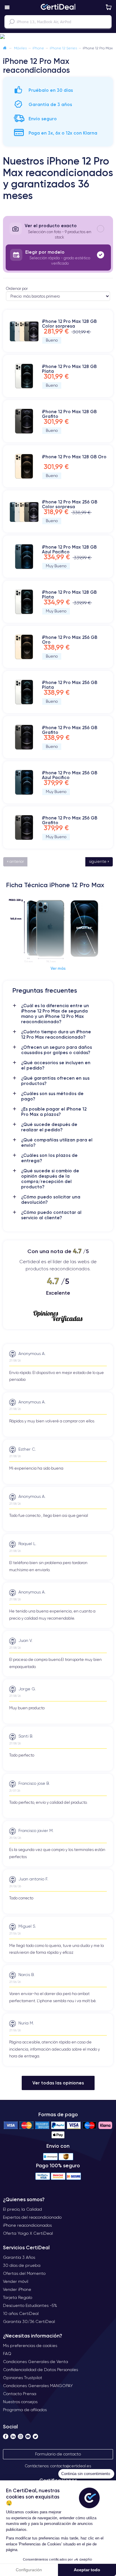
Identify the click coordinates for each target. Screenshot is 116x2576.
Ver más (58, 968)
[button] (58, 37)
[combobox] (58, 22)
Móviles (20, 48)
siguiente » (99, 861)
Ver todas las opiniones (58, 2083)
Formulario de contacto (58, 2454)
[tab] (58, 231)
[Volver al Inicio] (5, 48)
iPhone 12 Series (63, 48)
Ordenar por (17, 289)
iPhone (38, 48)
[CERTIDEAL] (58, 7)
